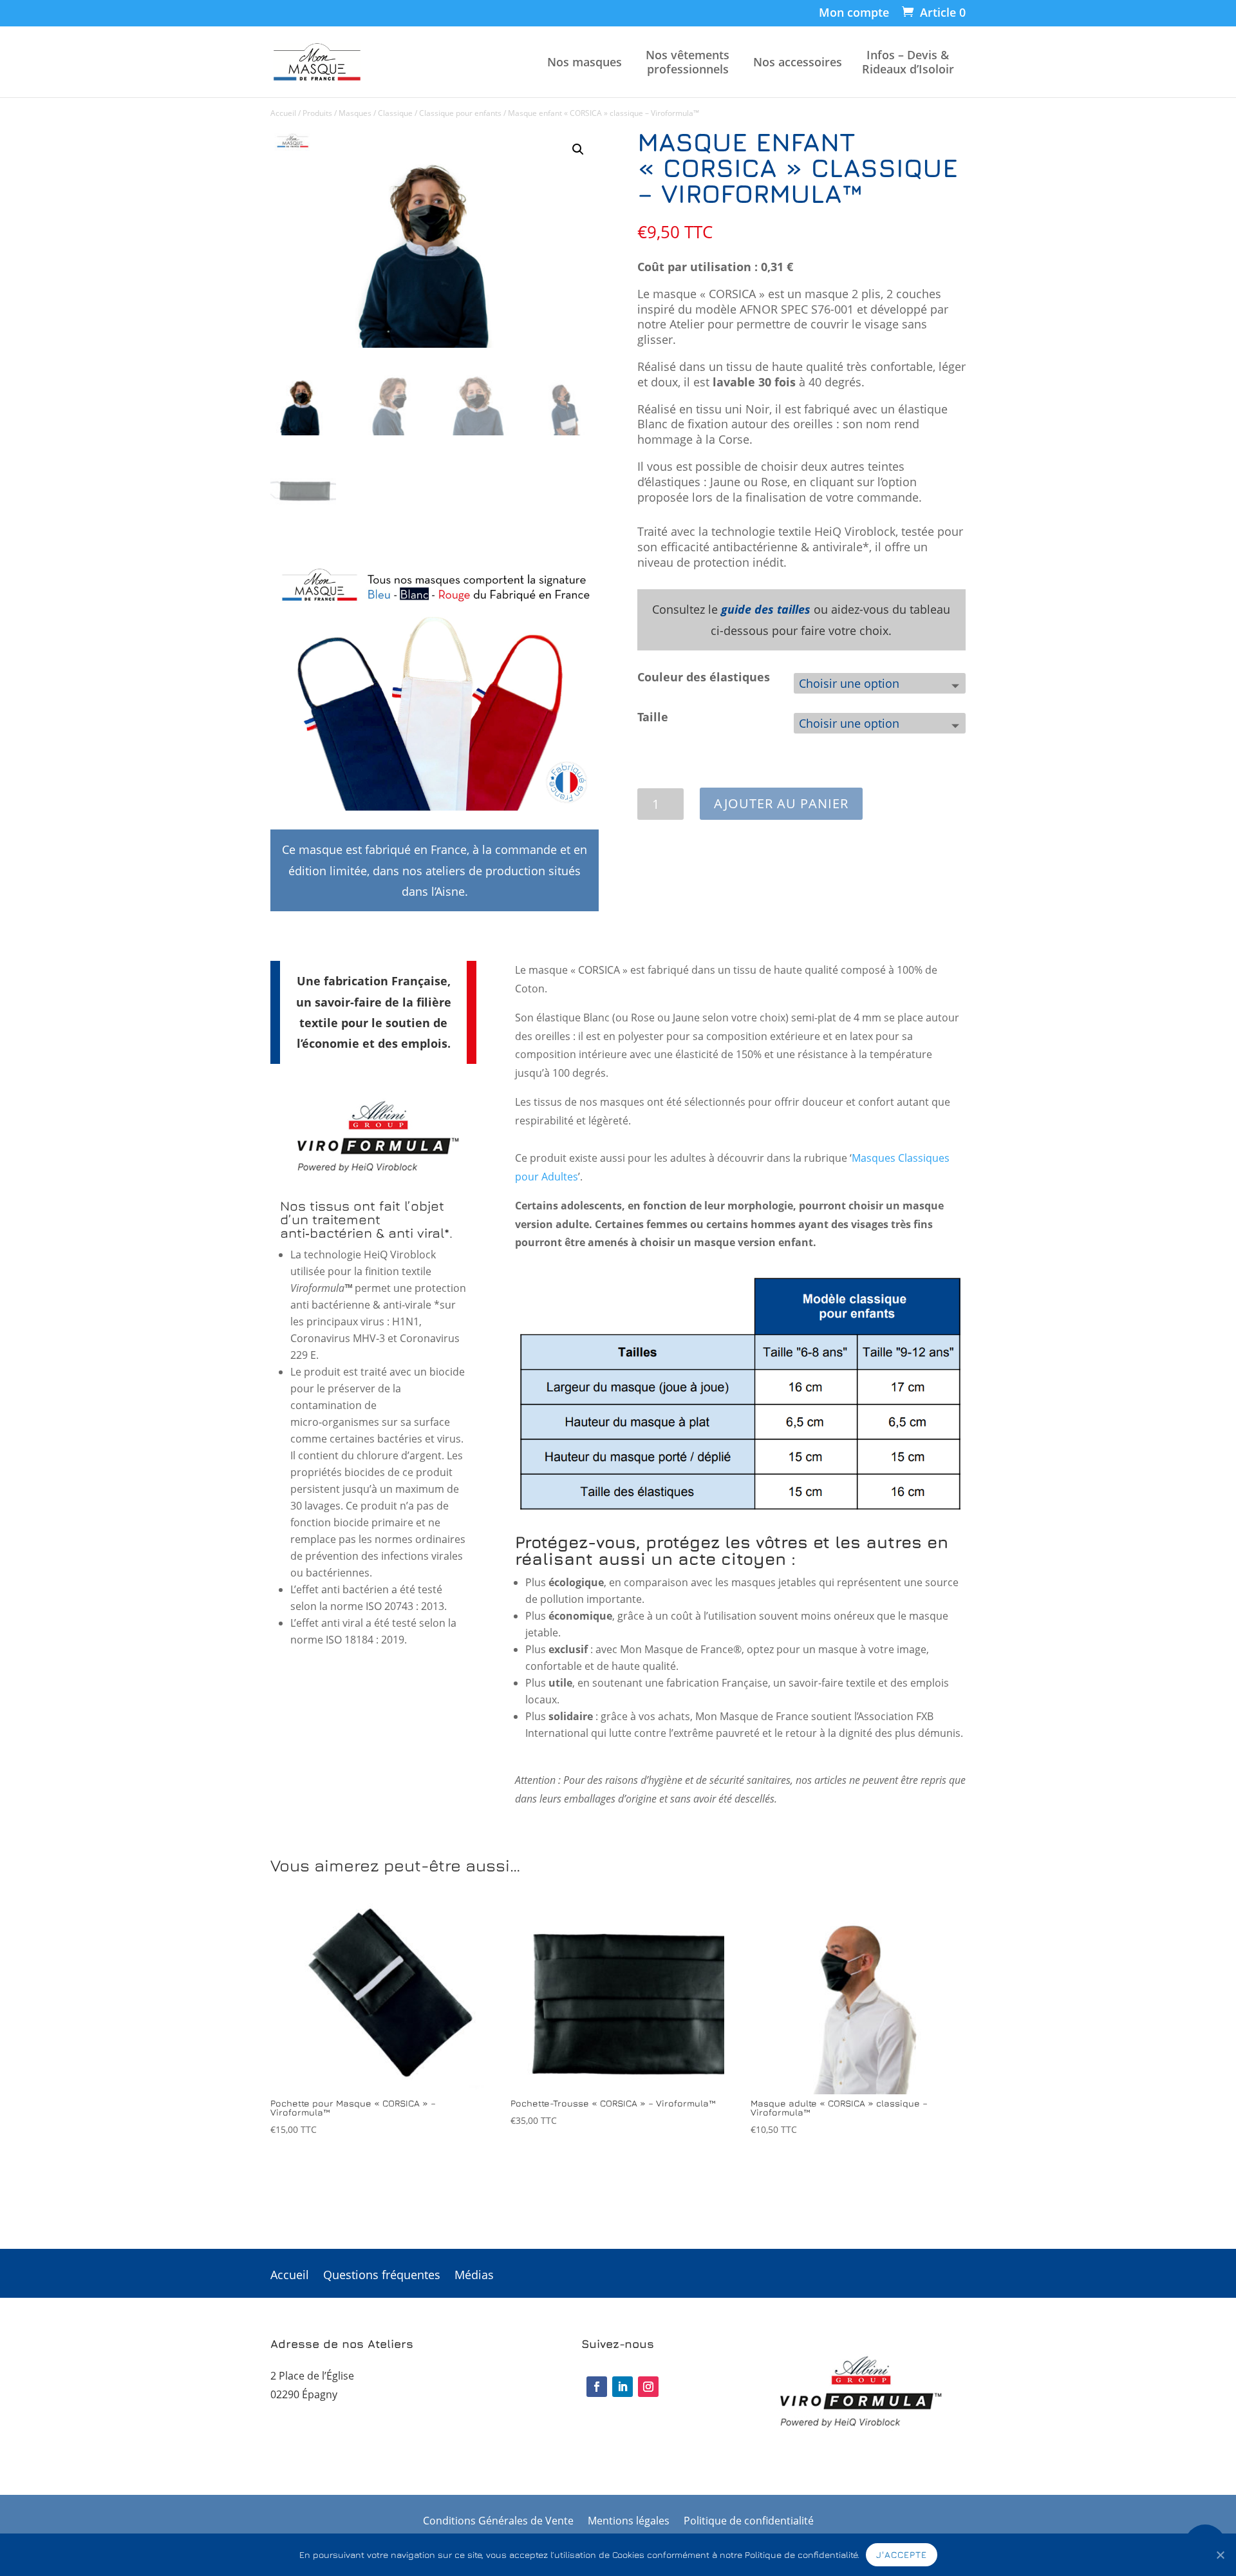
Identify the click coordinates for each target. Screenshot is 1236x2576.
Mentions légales (629, 2522)
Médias (474, 2276)
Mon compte (854, 13)
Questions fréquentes (382, 2276)
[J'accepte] (1220, 2555)
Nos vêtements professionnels (688, 62)
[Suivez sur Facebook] (597, 2387)
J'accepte (902, 2554)
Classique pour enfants (460, 113)
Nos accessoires (798, 62)
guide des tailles (766, 609)
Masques (355, 113)
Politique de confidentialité (749, 2522)
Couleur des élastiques (704, 677)
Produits (317, 113)
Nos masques (585, 62)
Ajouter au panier (781, 803)
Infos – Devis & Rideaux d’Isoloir (908, 62)
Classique (395, 113)
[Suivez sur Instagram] (648, 2387)
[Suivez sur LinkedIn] (623, 2387)
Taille (653, 717)
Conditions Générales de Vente (498, 2522)
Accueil (283, 113)
